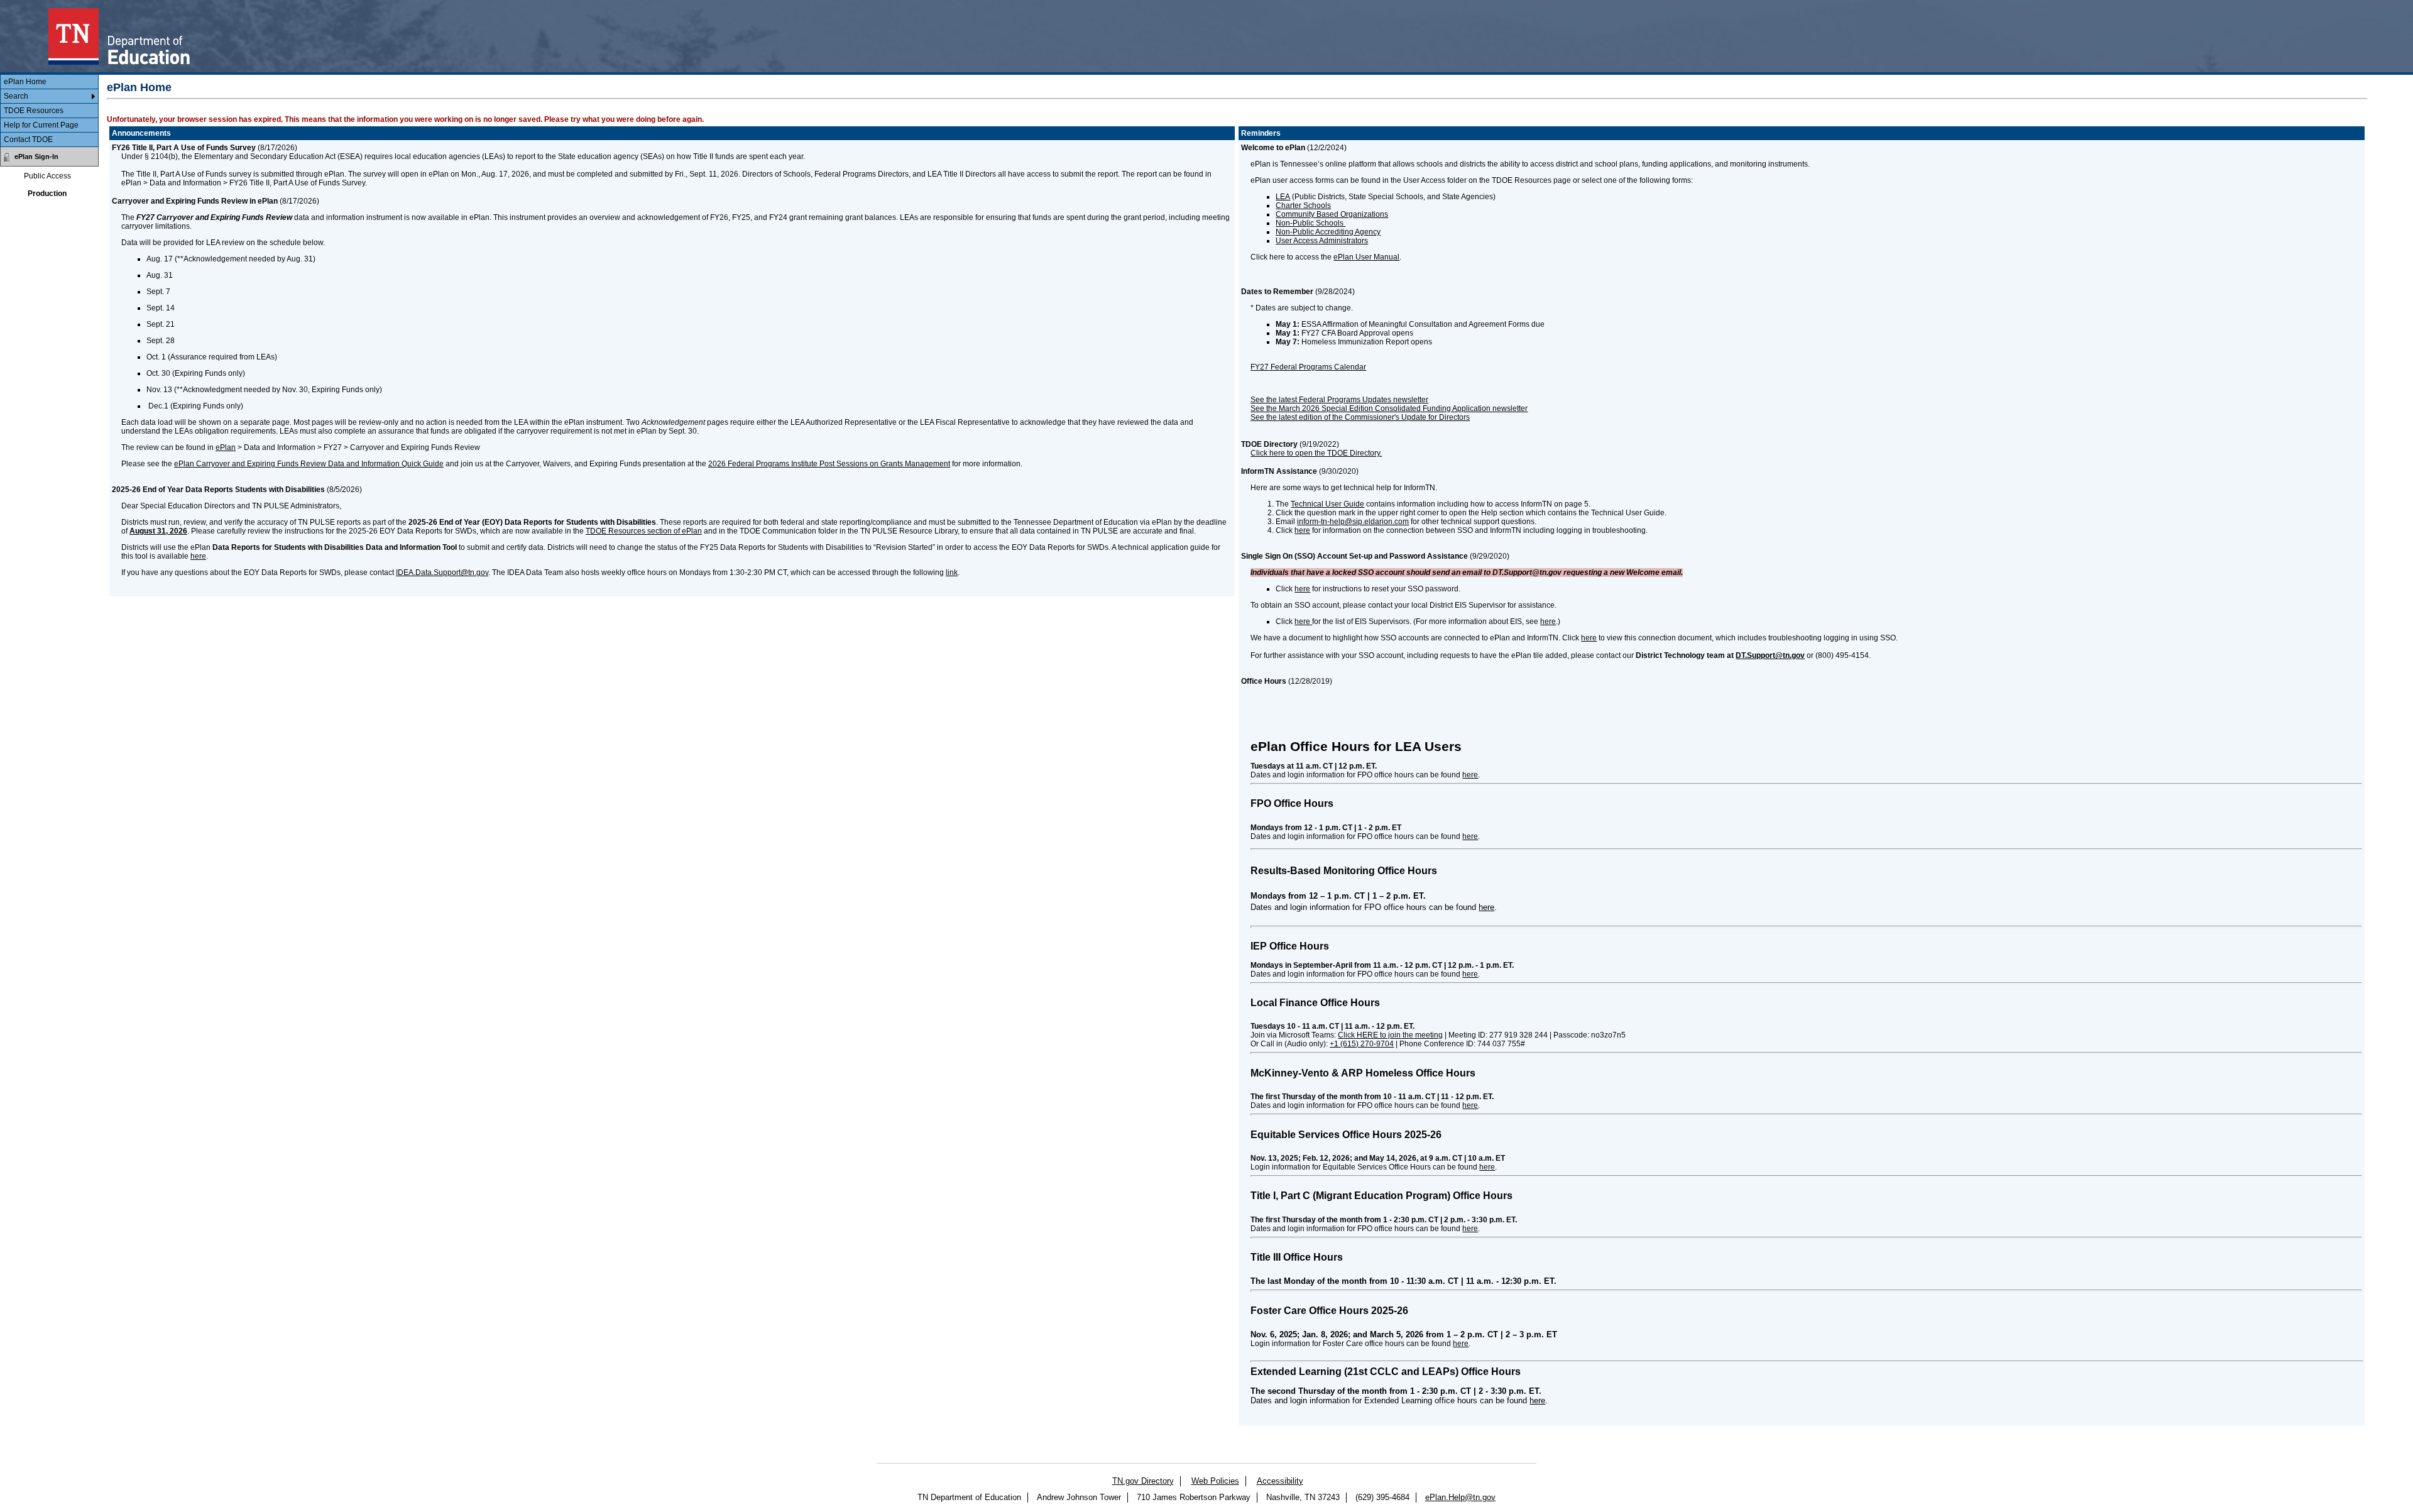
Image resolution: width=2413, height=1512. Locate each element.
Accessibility (1280, 1481)
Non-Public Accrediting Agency (1328, 232)
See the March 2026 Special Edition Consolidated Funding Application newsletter (1389, 408)
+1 (1362, 1044)
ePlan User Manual (1366, 257)
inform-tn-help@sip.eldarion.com (1353, 522)
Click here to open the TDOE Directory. (1316, 453)
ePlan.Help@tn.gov (1460, 1497)
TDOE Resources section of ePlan (644, 531)
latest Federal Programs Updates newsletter (1354, 400)
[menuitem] (49, 82)
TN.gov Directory (1143, 1481)
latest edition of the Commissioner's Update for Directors (1374, 417)
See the (1264, 417)
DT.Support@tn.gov (1770, 655)
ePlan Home (25, 82)
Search (16, 96)
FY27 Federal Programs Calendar (1308, 367)
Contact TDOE (28, 140)
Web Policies (1215, 1481)
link (952, 572)
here (198, 556)
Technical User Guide (1327, 504)
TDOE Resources (34, 111)
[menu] (49, 111)
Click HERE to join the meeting (1390, 1035)
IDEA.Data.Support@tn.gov (442, 572)
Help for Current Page (41, 125)
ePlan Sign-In (36, 156)
